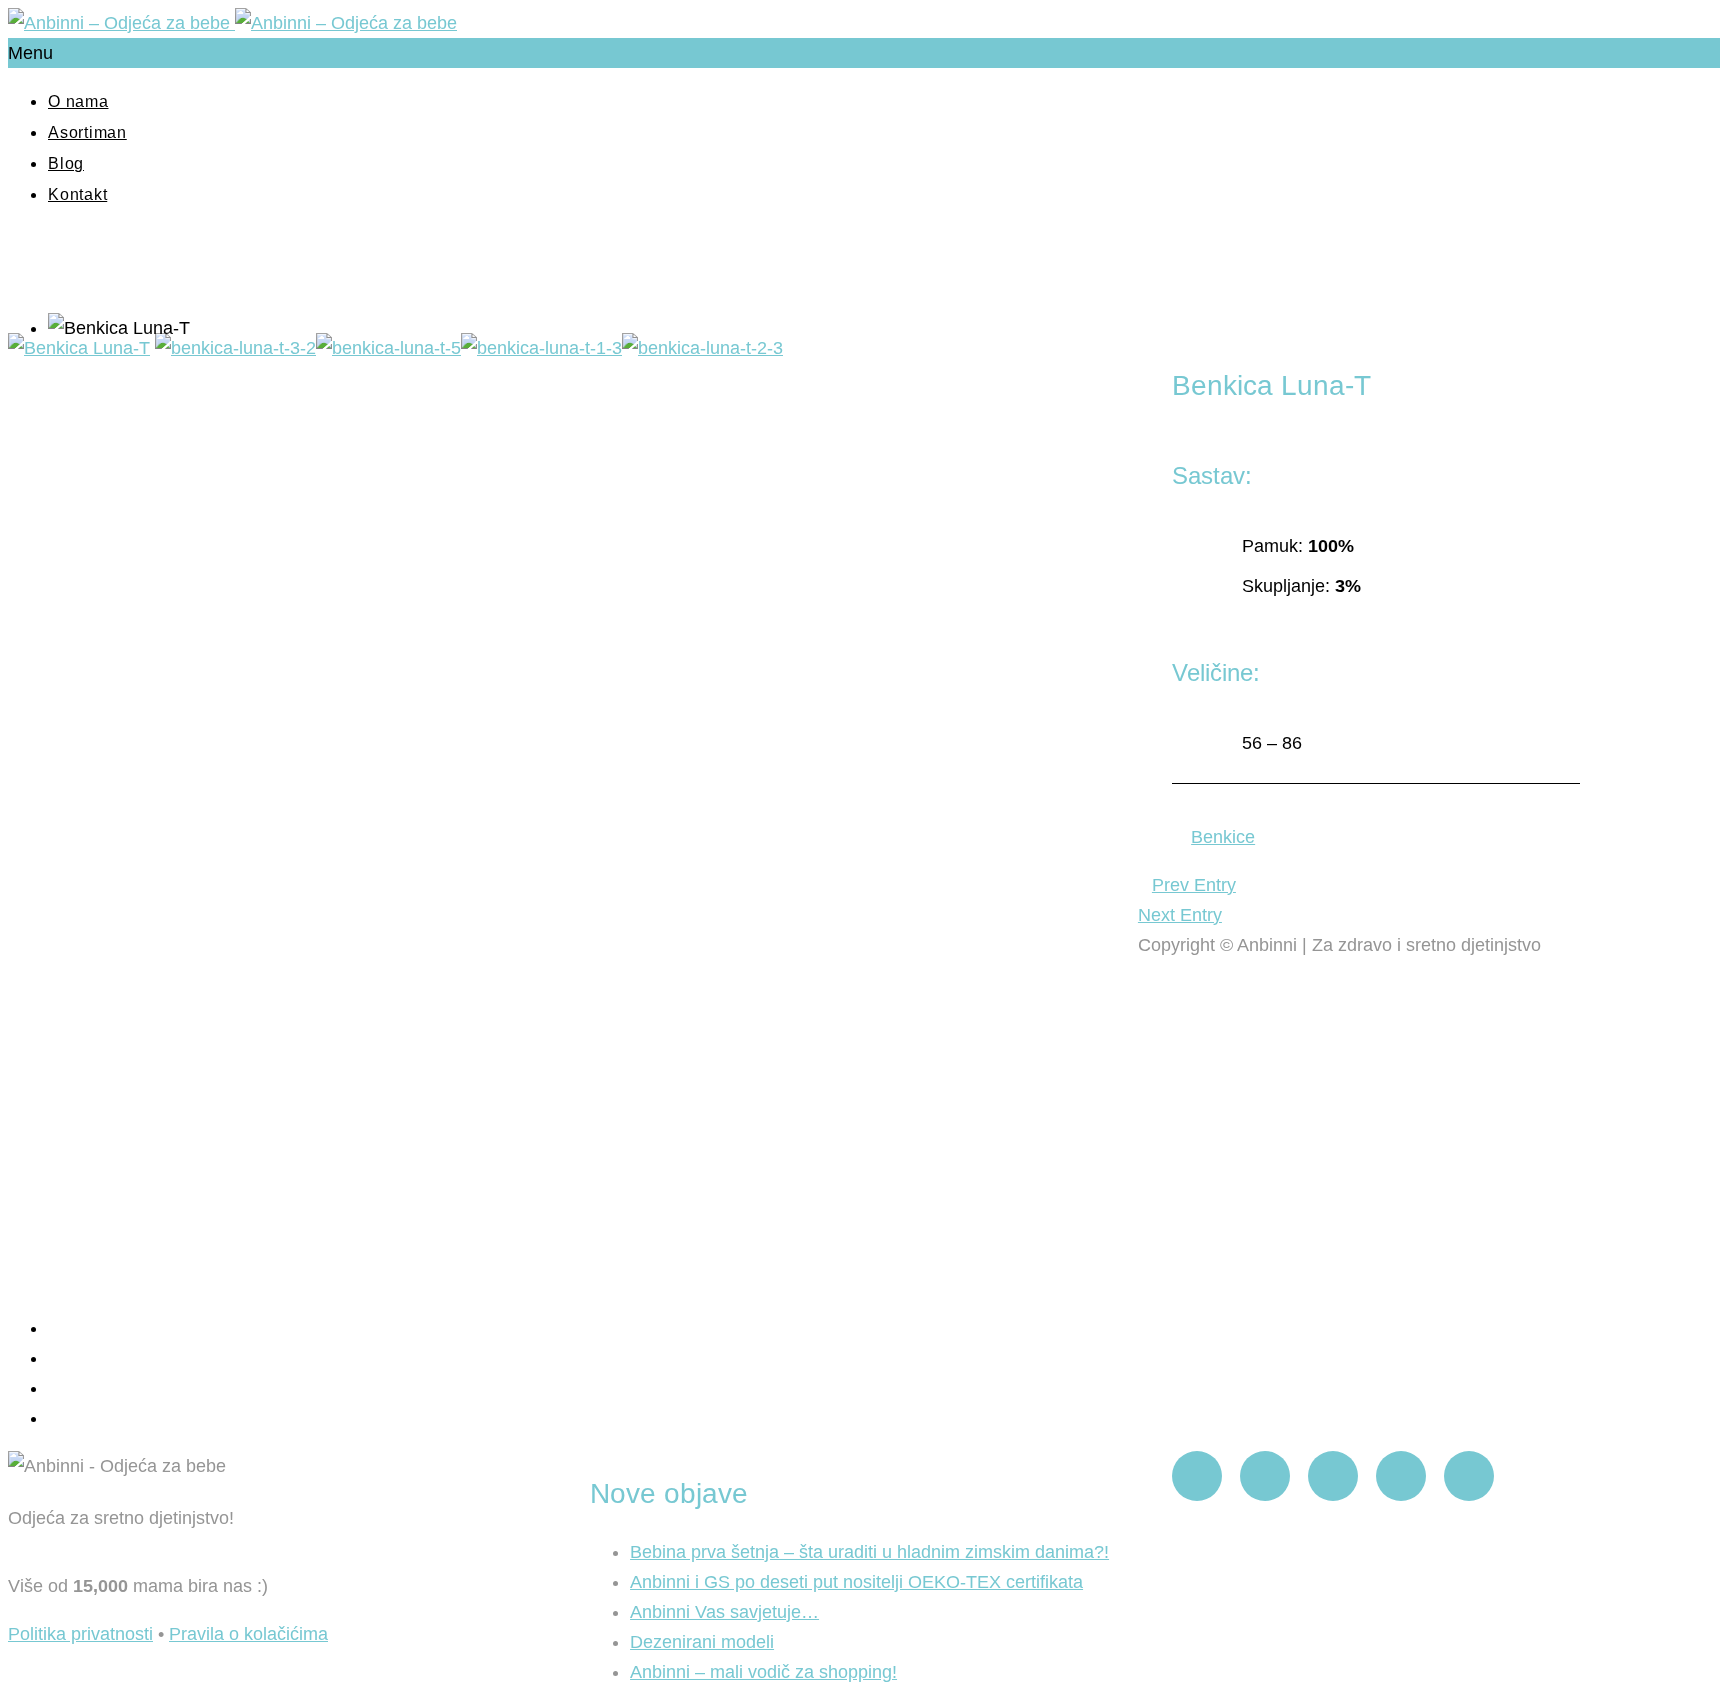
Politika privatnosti (80, 1634)
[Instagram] (1265, 1476)
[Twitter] (1401, 1476)
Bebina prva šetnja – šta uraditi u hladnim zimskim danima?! (869, 1552)
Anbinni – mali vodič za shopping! (763, 1672)
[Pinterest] (1333, 1476)
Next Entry (1180, 915)
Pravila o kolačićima (248, 1634)
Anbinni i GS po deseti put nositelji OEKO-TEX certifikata (856, 1582)
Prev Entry (1194, 885)
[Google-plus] (1469, 1476)
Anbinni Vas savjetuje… (724, 1612)
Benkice (1223, 837)
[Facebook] (1197, 1476)
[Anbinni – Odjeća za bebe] (232, 23)
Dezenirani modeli (702, 1642)
